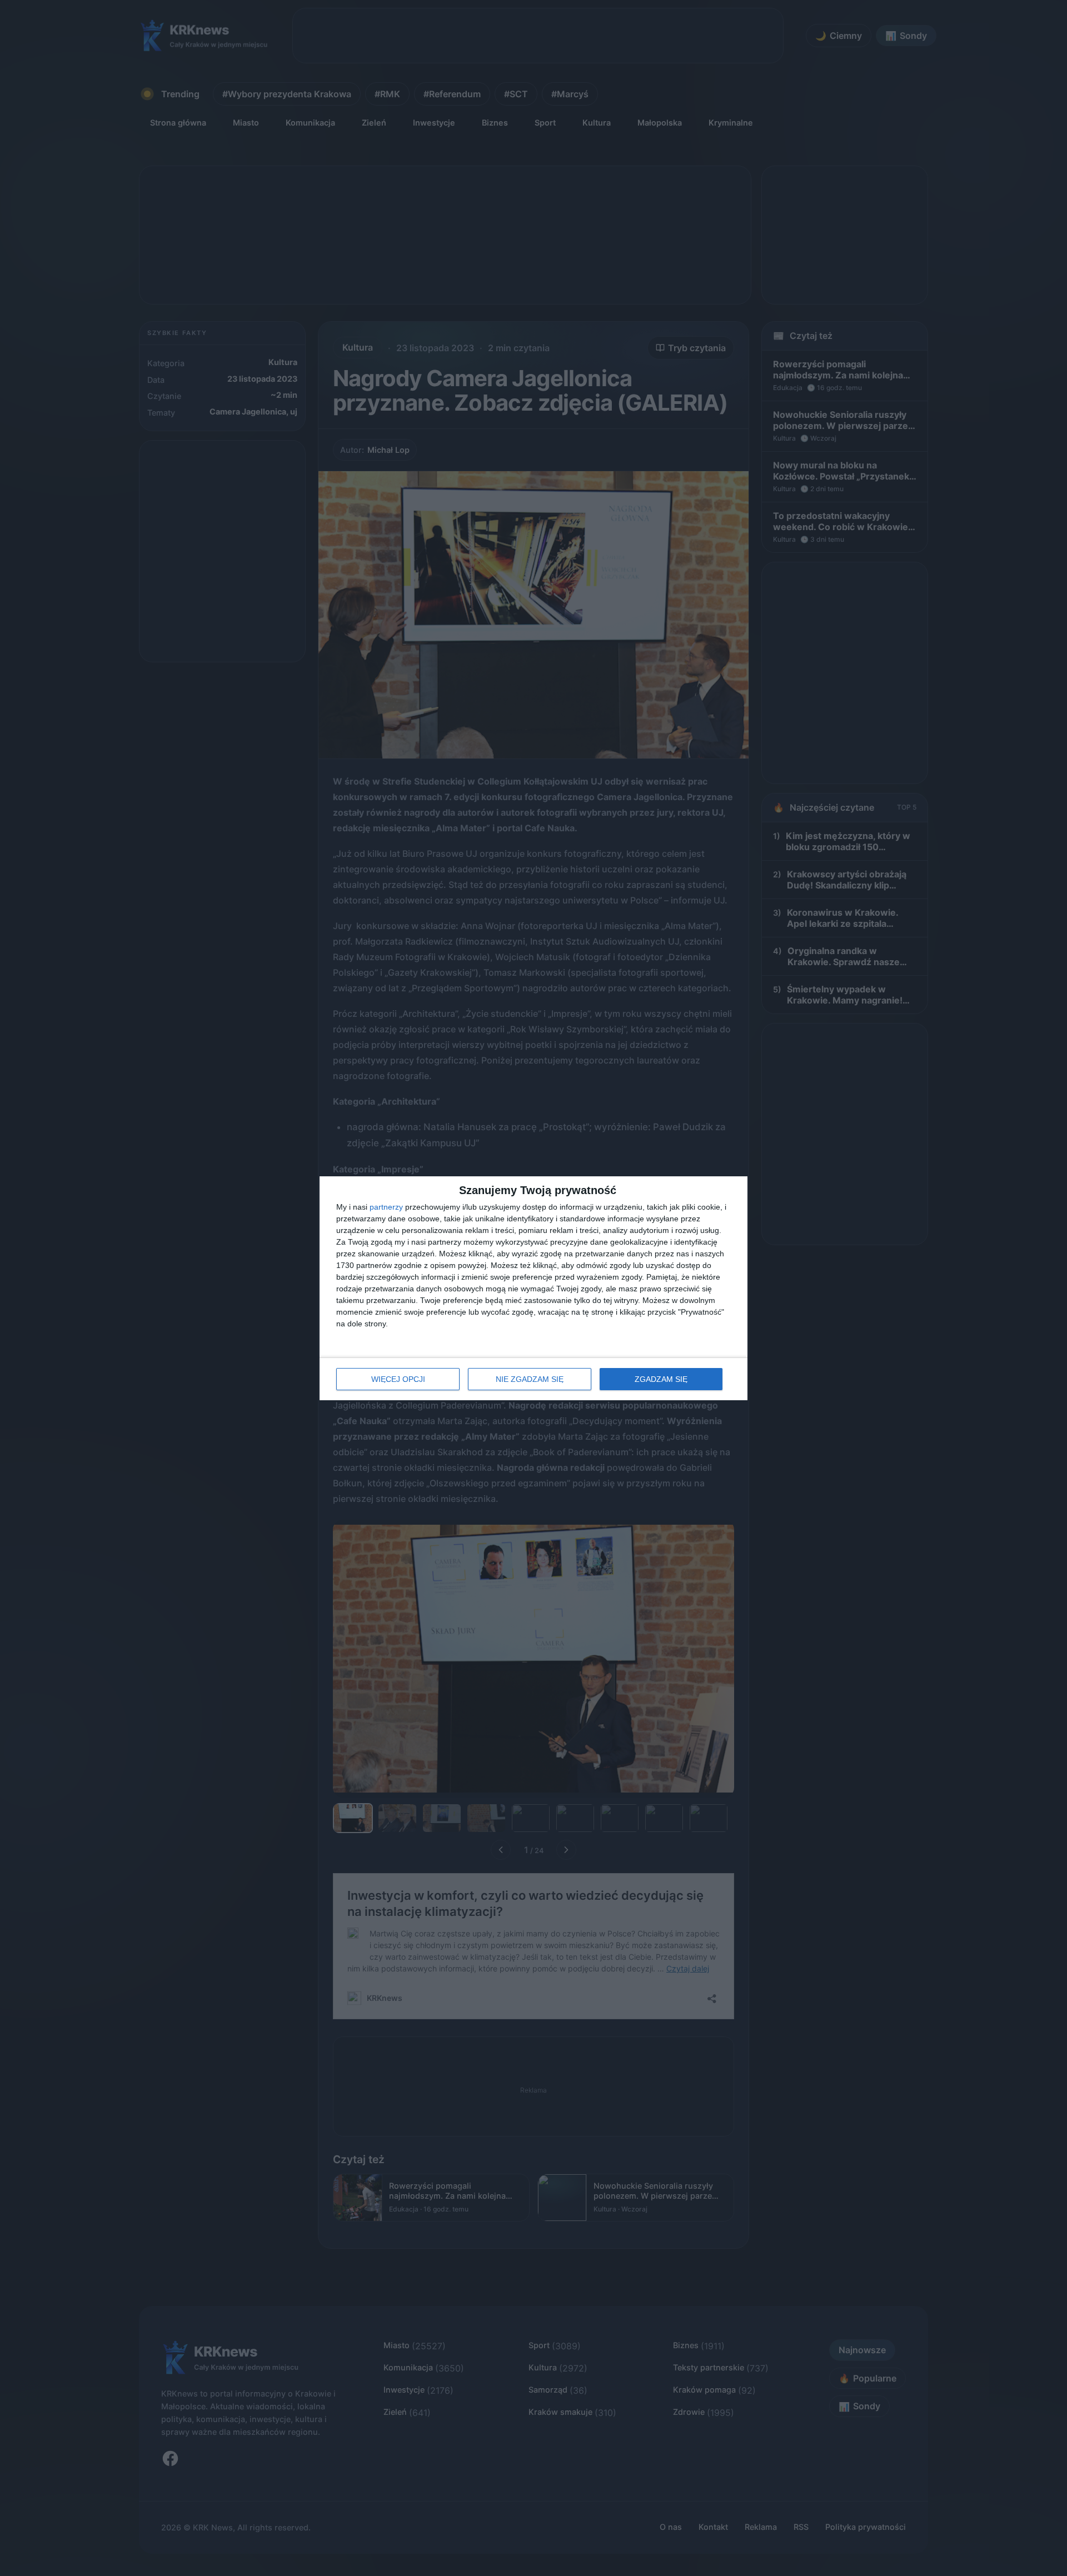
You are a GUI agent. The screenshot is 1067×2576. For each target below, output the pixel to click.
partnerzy (386, 1207)
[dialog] (533, 1288)
